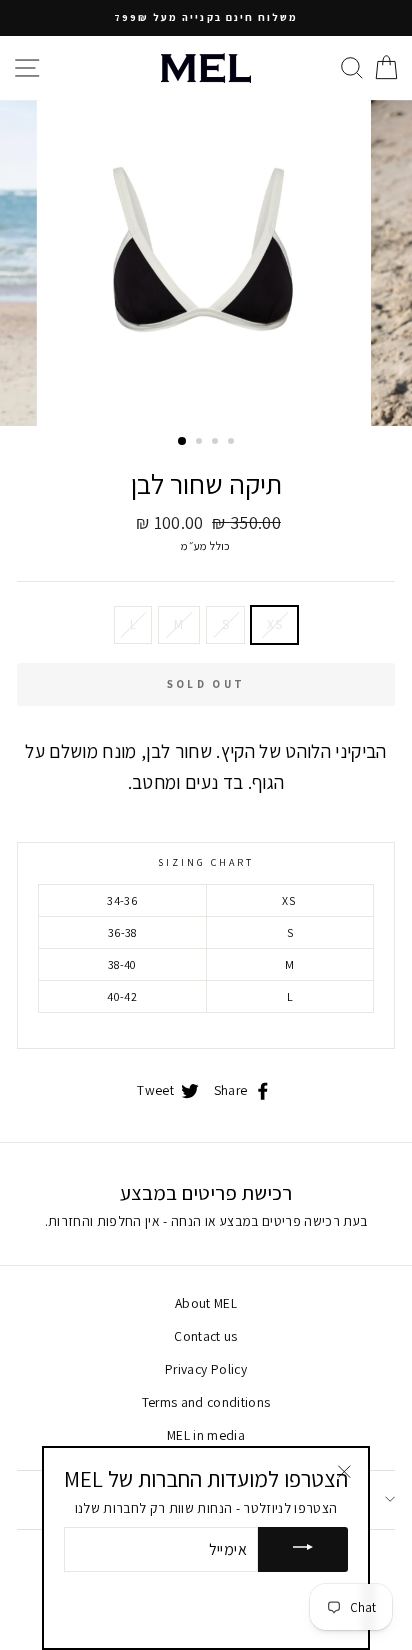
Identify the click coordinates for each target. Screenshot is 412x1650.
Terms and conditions (206, 1402)
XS (274, 624)
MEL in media (206, 1435)
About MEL (206, 1303)
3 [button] (217, 443)
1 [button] (183, 442)
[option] (206, 18)
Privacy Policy (206, 1369)
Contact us (205, 1336)
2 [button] (201, 443)
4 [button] (233, 443)
